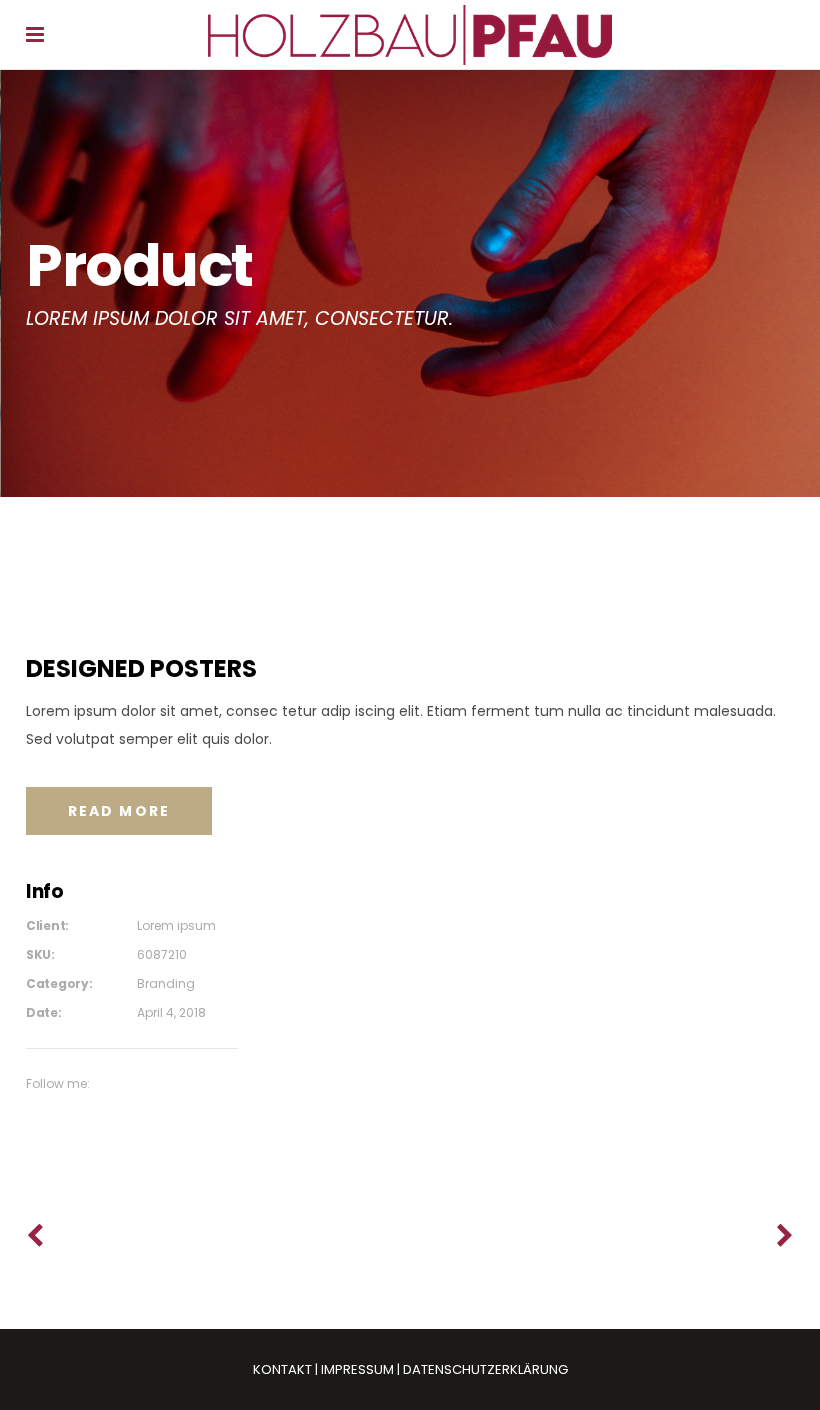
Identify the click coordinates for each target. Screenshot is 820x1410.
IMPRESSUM (357, 1369)
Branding (166, 983)
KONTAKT (282, 1369)
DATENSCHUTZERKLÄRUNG (485, 1369)
